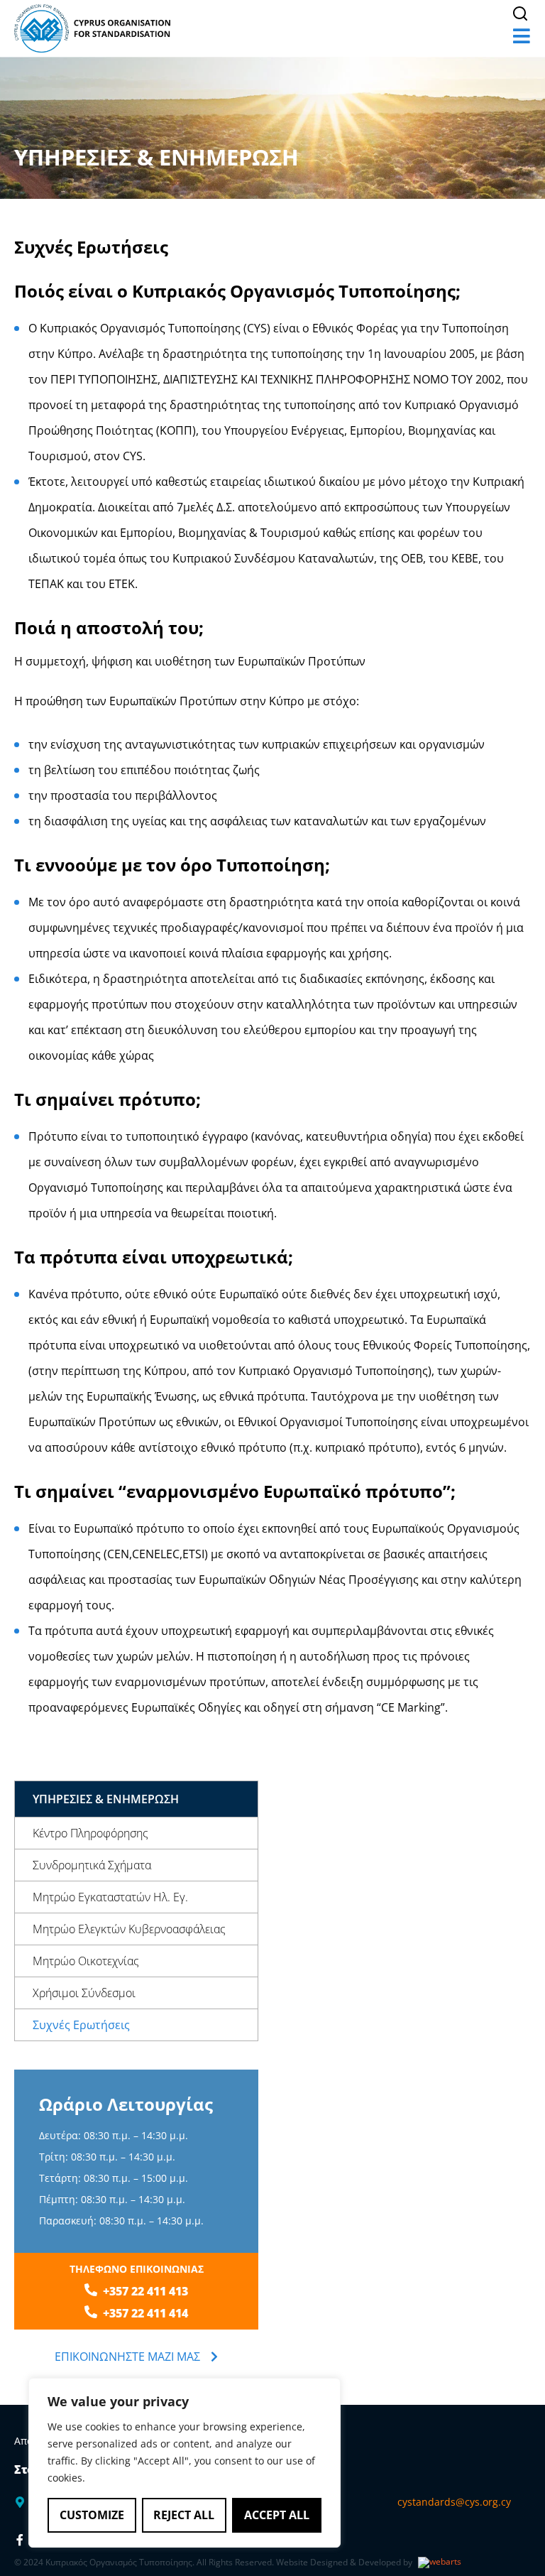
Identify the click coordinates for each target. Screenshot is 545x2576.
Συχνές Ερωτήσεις (81, 2025)
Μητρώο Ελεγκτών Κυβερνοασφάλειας (129, 1929)
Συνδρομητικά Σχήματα (92, 1865)
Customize (92, 2515)
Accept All (277, 2515)
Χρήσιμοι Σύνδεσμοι (84, 1993)
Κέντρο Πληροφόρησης (90, 1833)
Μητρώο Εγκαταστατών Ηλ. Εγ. (110, 1897)
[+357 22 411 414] (91, 2312)
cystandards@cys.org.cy (454, 2502)
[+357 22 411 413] (91, 2290)
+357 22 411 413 (145, 2291)
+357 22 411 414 (145, 2313)
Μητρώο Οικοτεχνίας (86, 1961)
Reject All (184, 2515)
